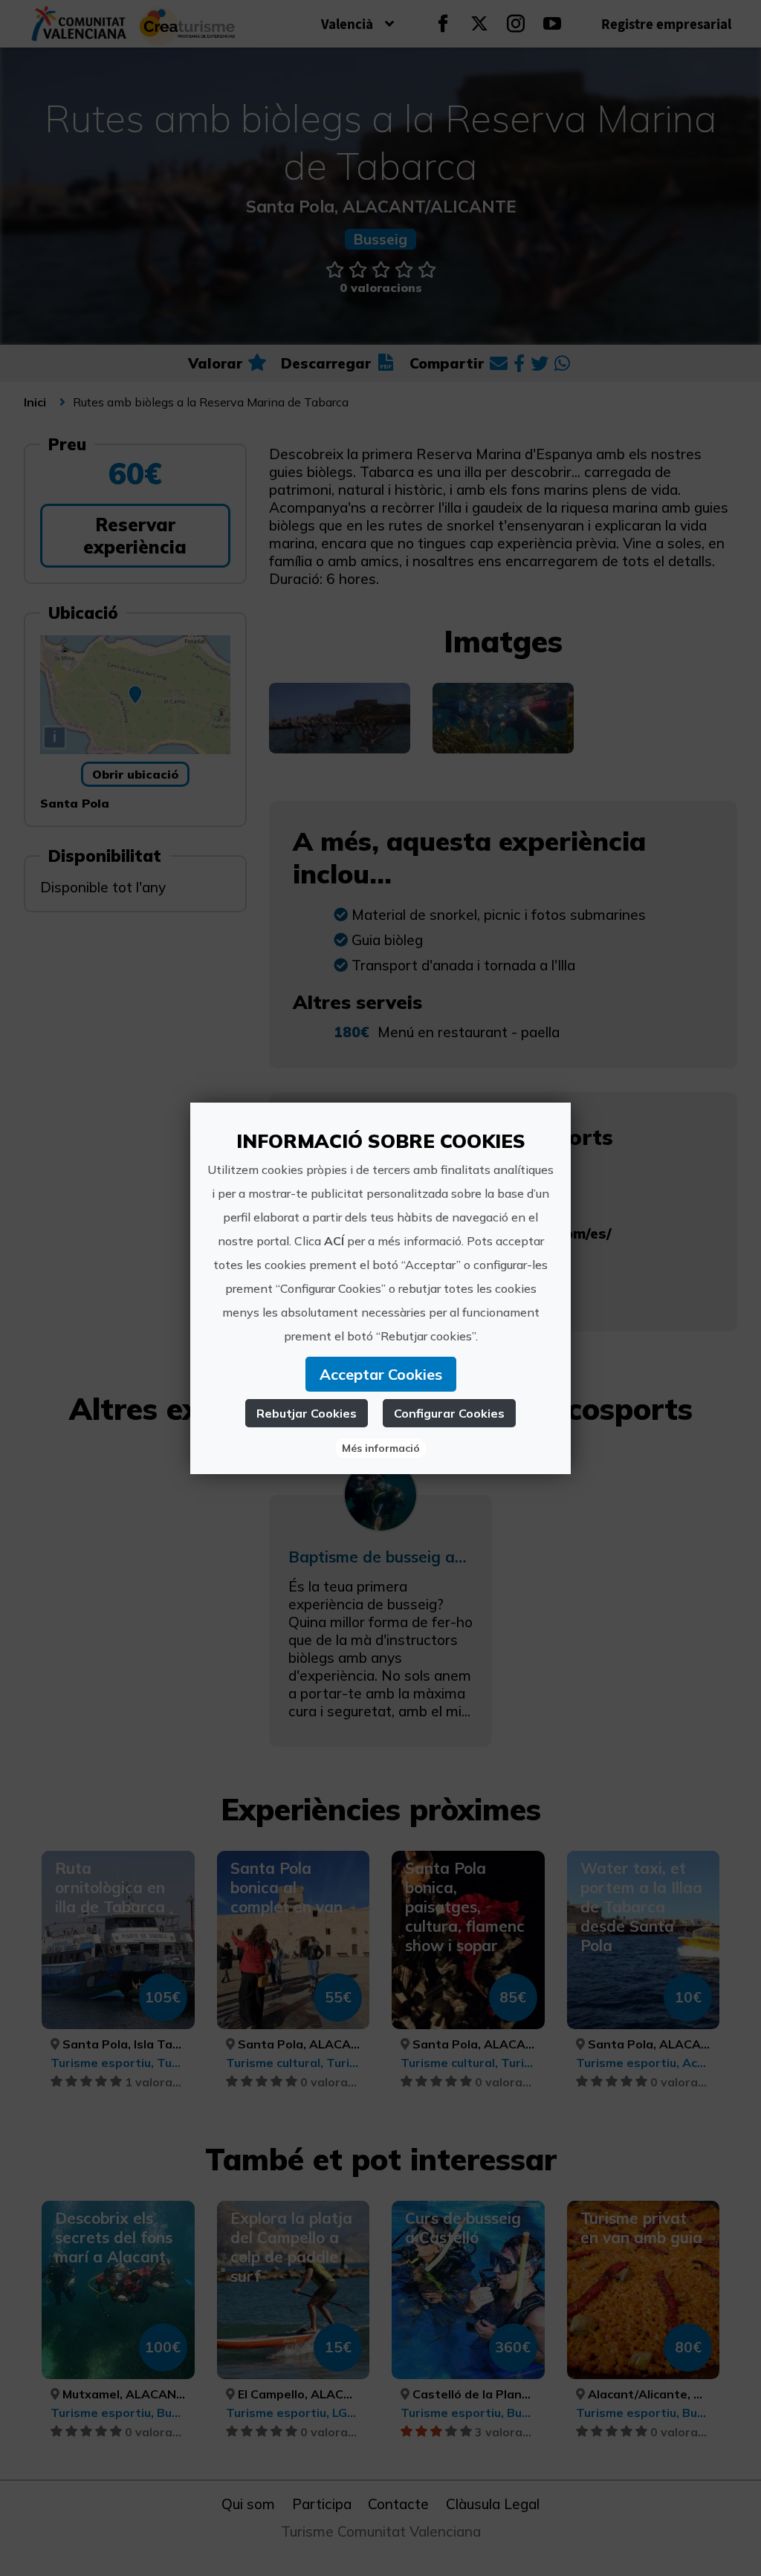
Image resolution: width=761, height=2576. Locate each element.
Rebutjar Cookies (307, 1413)
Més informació (381, 1448)
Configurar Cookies (449, 1413)
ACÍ (334, 1241)
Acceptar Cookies (381, 1374)
